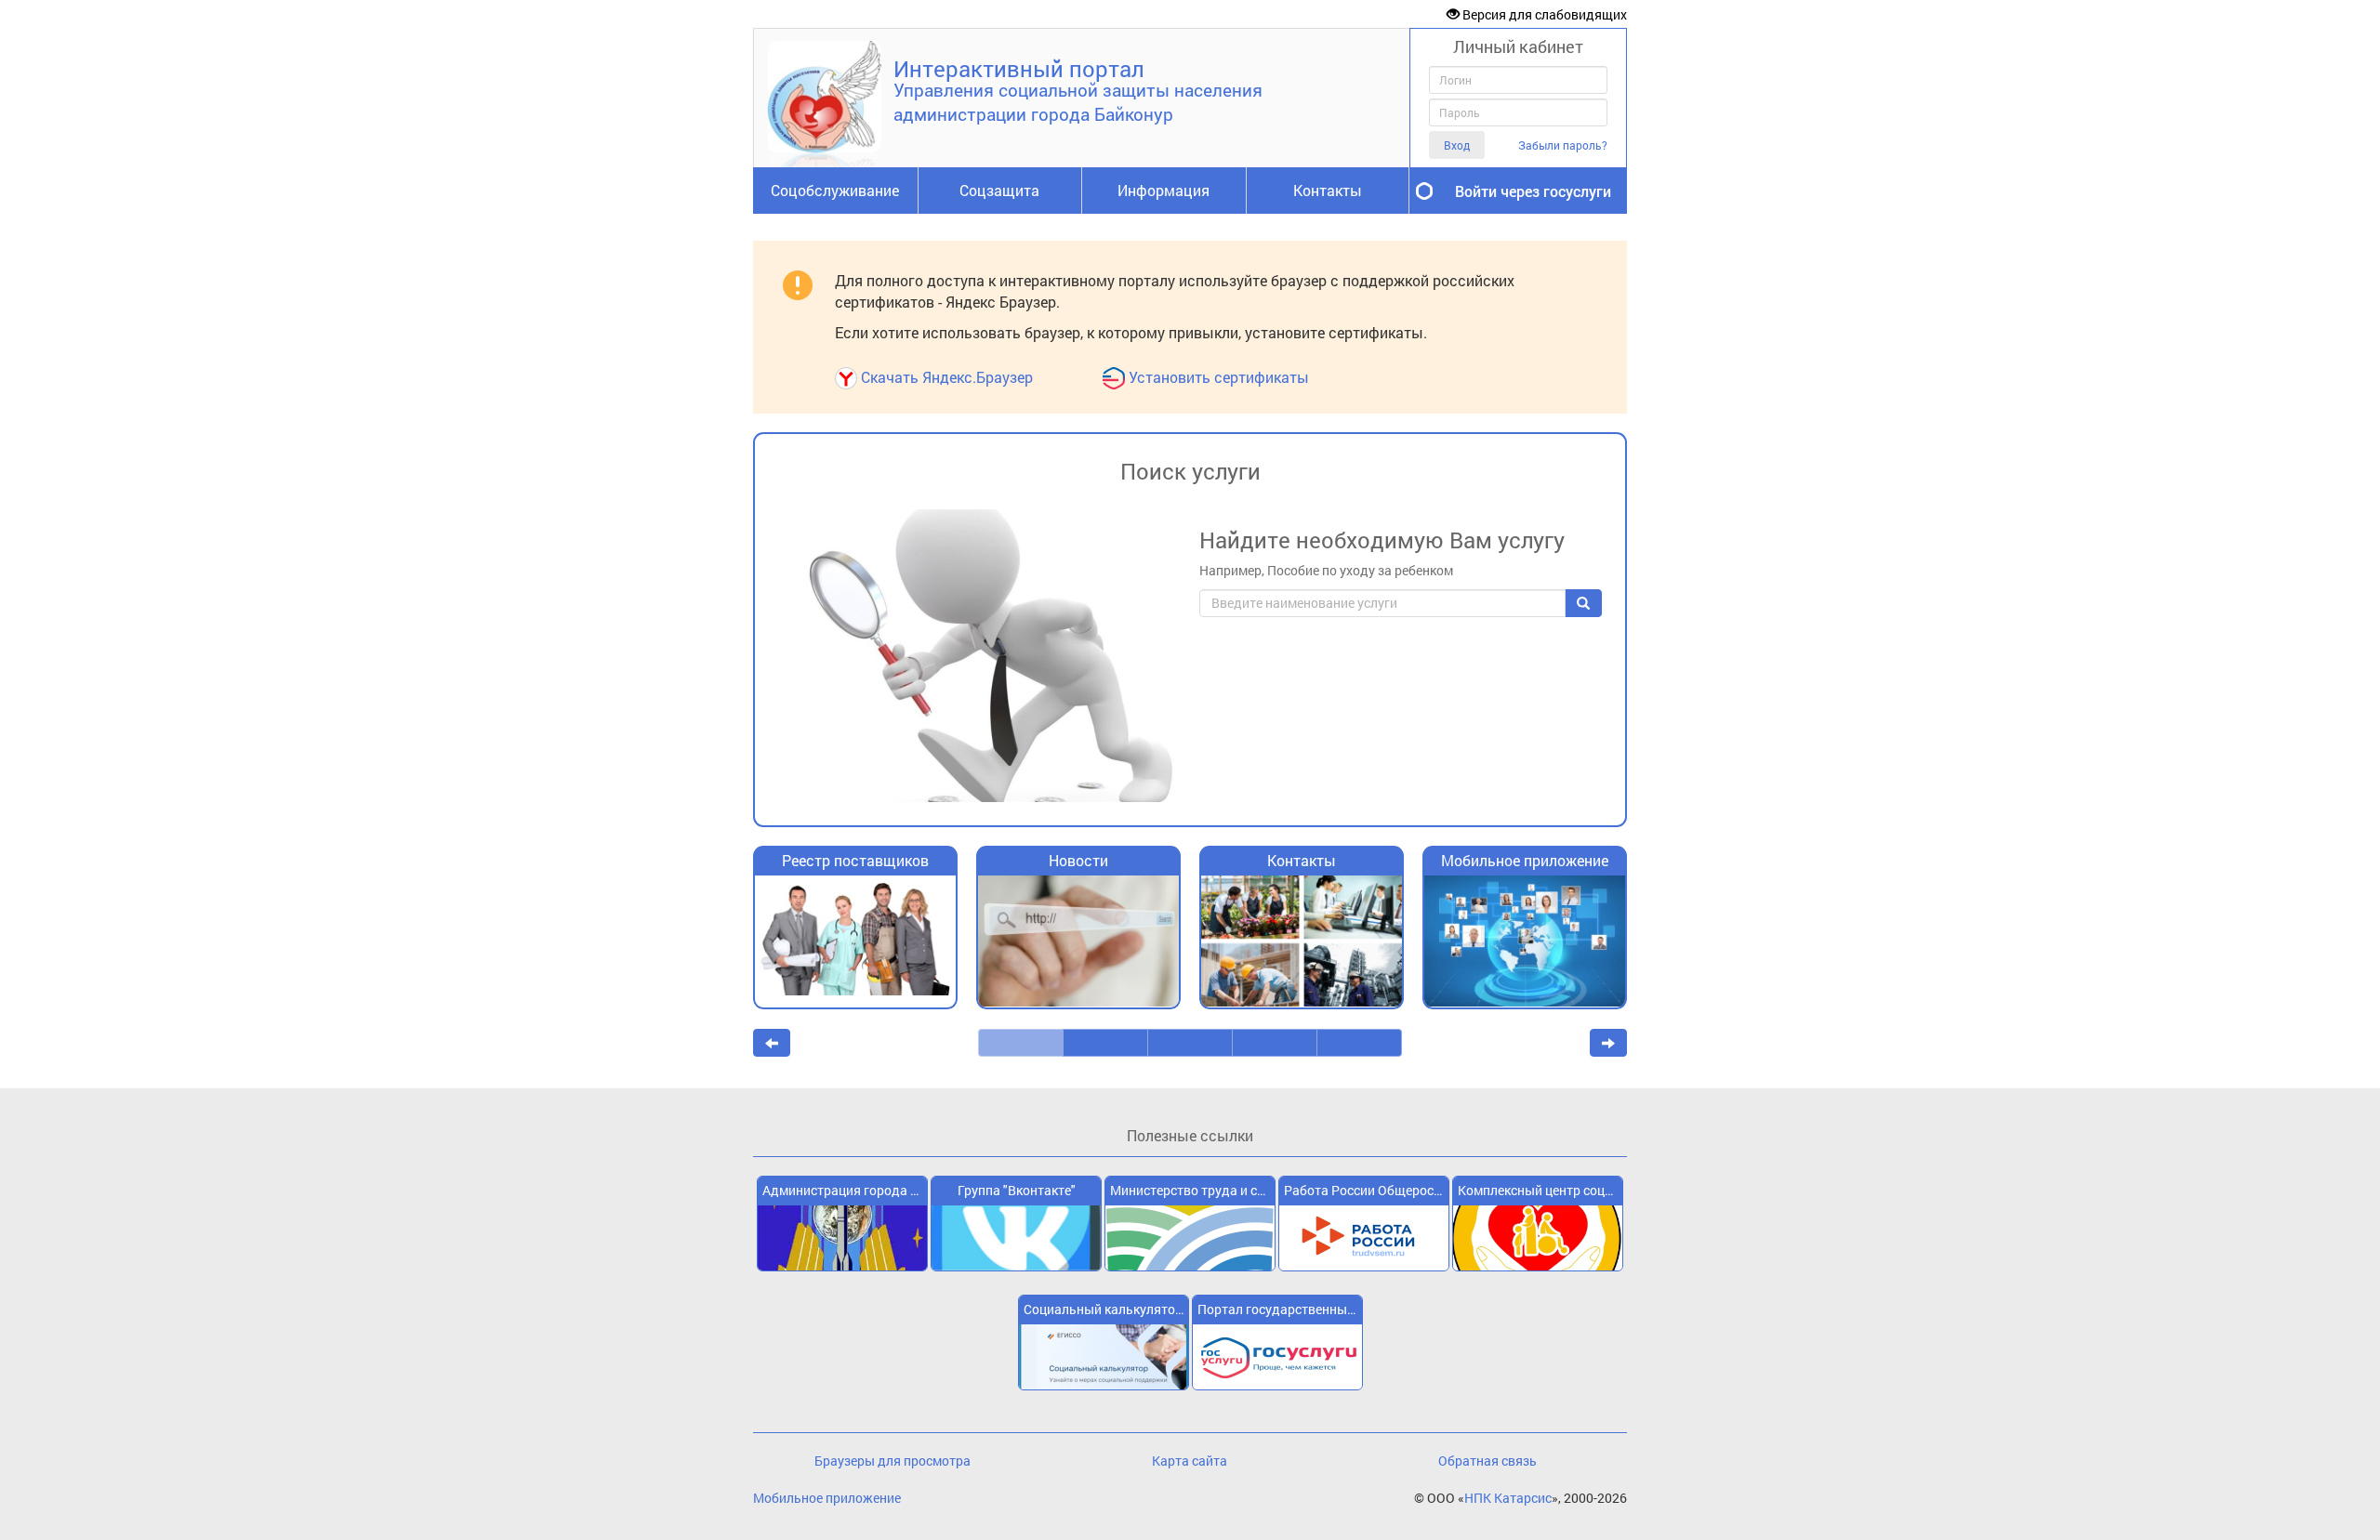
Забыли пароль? (1563, 145)
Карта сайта (1190, 1461)
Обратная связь (1487, 1461)
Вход (1457, 145)
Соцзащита (999, 190)
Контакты (1328, 190)
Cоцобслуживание (835, 190)
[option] (855, 937)
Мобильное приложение (827, 1498)
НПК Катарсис (1508, 1498)
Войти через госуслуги (1533, 191)
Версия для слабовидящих (1543, 14)
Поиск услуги (1190, 471)
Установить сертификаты (1219, 377)
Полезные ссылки (1190, 1135)
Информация (1164, 190)
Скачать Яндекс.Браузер (947, 377)
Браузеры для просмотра (892, 1461)
